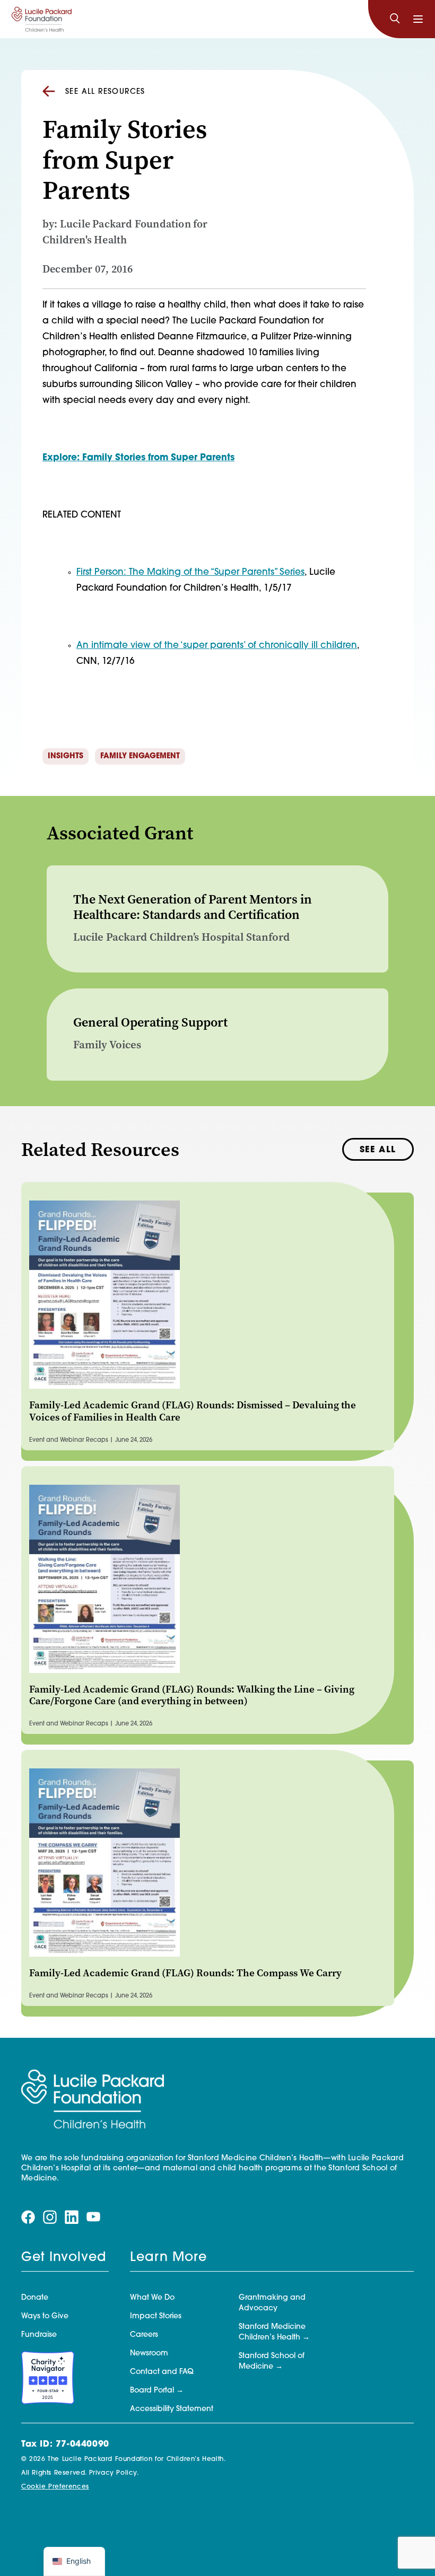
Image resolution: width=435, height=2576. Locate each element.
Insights (66, 756)
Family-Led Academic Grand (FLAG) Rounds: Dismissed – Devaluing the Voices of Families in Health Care (193, 1411)
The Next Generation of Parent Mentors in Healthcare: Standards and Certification (193, 907)
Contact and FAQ (162, 2372)
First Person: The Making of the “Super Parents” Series (190, 572)
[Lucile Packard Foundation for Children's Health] (42, 19)
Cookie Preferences (55, 2487)
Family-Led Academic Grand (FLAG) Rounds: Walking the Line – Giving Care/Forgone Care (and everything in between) (192, 1695)
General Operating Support (150, 1022)
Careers (144, 2335)
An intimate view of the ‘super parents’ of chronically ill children (217, 646)
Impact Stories (156, 2316)
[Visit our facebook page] (28, 2218)
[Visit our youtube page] (93, 2217)
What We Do (152, 2298)
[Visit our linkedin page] (72, 2218)
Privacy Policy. (114, 2473)
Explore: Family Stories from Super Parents (138, 458)
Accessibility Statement (172, 2409)
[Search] (395, 19)
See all (378, 1150)
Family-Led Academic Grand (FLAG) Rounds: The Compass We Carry (185, 1973)
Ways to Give (45, 2316)
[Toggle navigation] (418, 19)
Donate (35, 2298)
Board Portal (152, 2391)
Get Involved (64, 2258)
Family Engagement (140, 756)
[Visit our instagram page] (50, 2218)
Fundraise (39, 2335)
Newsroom (149, 2354)
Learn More (168, 2258)
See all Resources (105, 92)
